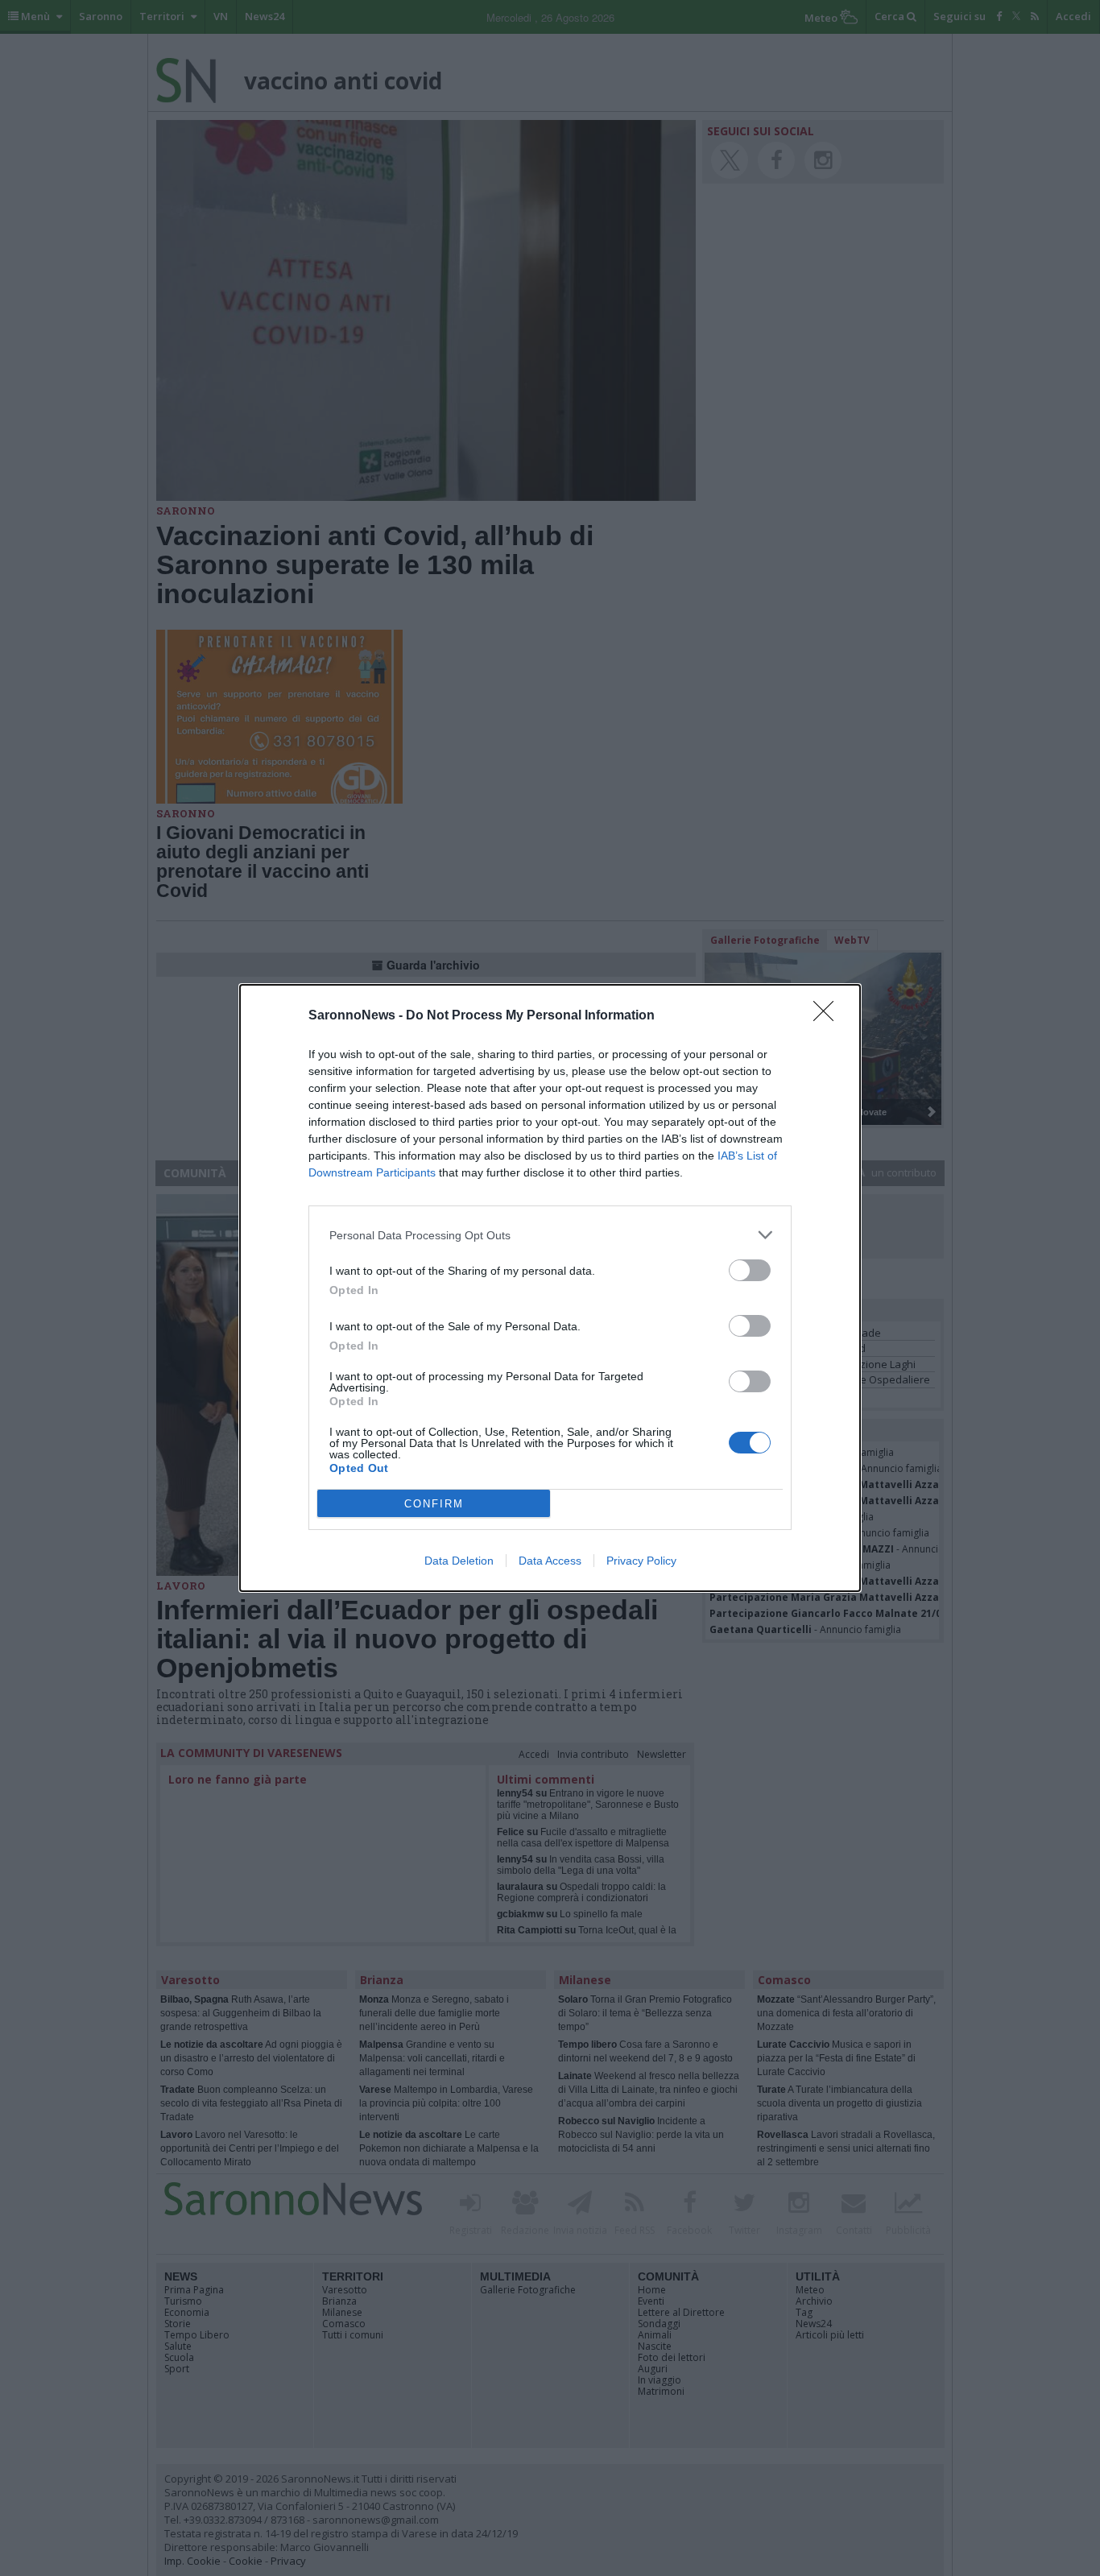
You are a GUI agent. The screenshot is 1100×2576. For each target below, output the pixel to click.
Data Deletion (459, 1561)
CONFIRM (434, 1504)
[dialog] (550, 1288)
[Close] (829, 1016)
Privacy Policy (641, 1561)
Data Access (550, 1561)
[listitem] (550, 1235)
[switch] (750, 1270)
